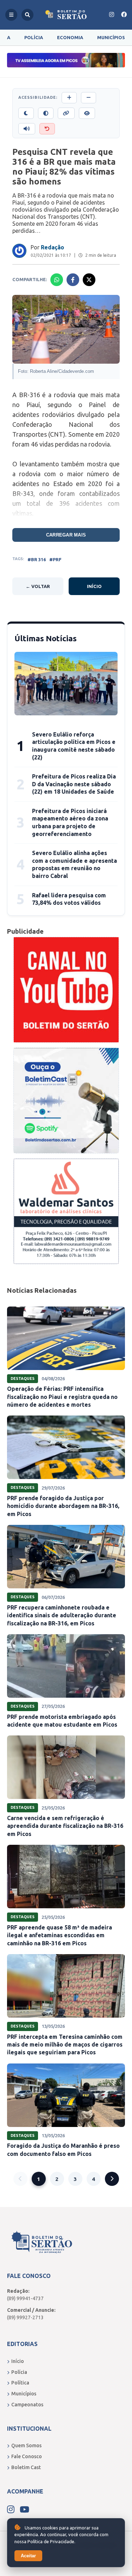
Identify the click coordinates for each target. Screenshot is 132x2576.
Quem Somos (26, 2445)
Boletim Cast (26, 2467)
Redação (52, 247)
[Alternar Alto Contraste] (46, 113)
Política (20, 2383)
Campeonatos (27, 2405)
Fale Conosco (27, 2456)
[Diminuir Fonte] (89, 98)
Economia (70, 37)
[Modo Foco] (87, 113)
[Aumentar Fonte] (69, 98)
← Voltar (38, 586)
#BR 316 (37, 559)
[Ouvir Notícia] (27, 129)
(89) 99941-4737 (25, 2298)
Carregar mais (66, 535)
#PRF (55, 559)
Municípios (111, 37)
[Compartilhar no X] (89, 280)
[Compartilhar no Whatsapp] (57, 280)
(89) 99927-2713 (25, 2317)
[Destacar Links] (66, 113)
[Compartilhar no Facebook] (73, 280)
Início (94, 586)
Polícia (34, 37)
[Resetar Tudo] (47, 129)
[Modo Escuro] (26, 113)
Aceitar (28, 2556)
